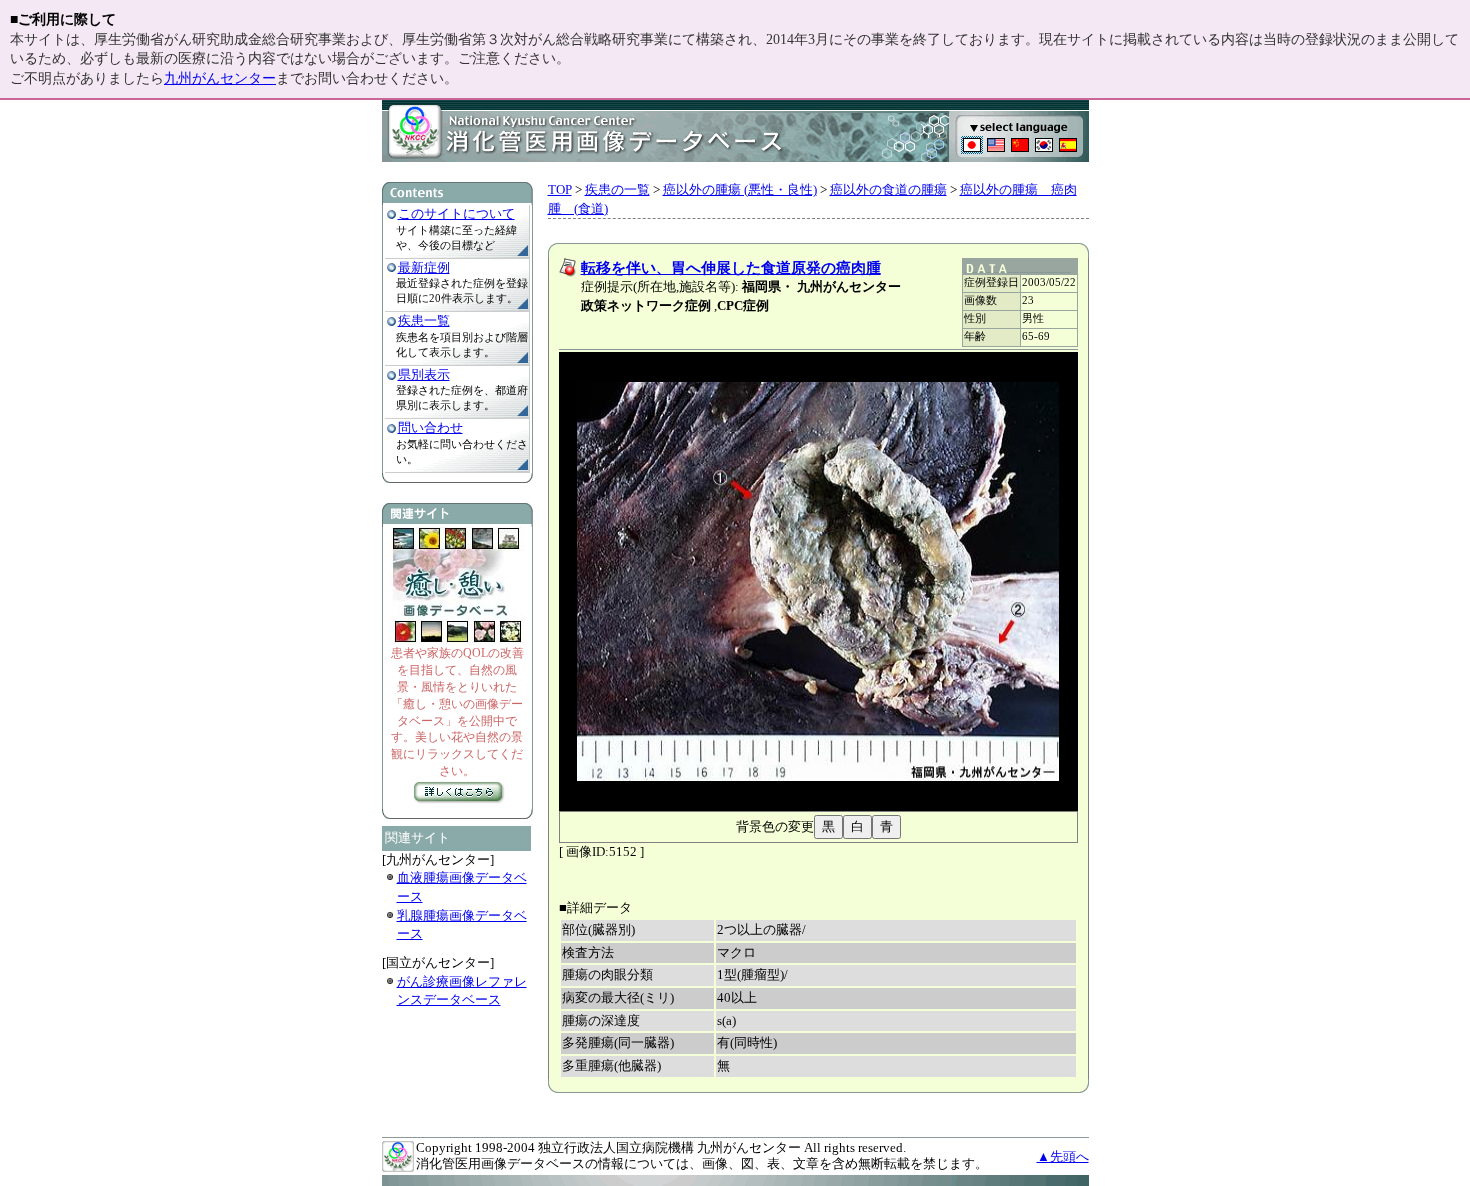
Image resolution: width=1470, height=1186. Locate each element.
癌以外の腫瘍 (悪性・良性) (740, 189)
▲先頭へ (1063, 1156)
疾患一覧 (424, 320)
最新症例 (424, 267)
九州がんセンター (220, 78)
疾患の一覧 (617, 189)
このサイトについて (456, 213)
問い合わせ (430, 427)
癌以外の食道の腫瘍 (888, 189)
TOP (560, 189)
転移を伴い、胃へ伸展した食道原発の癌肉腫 (731, 268)
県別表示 (424, 374)
